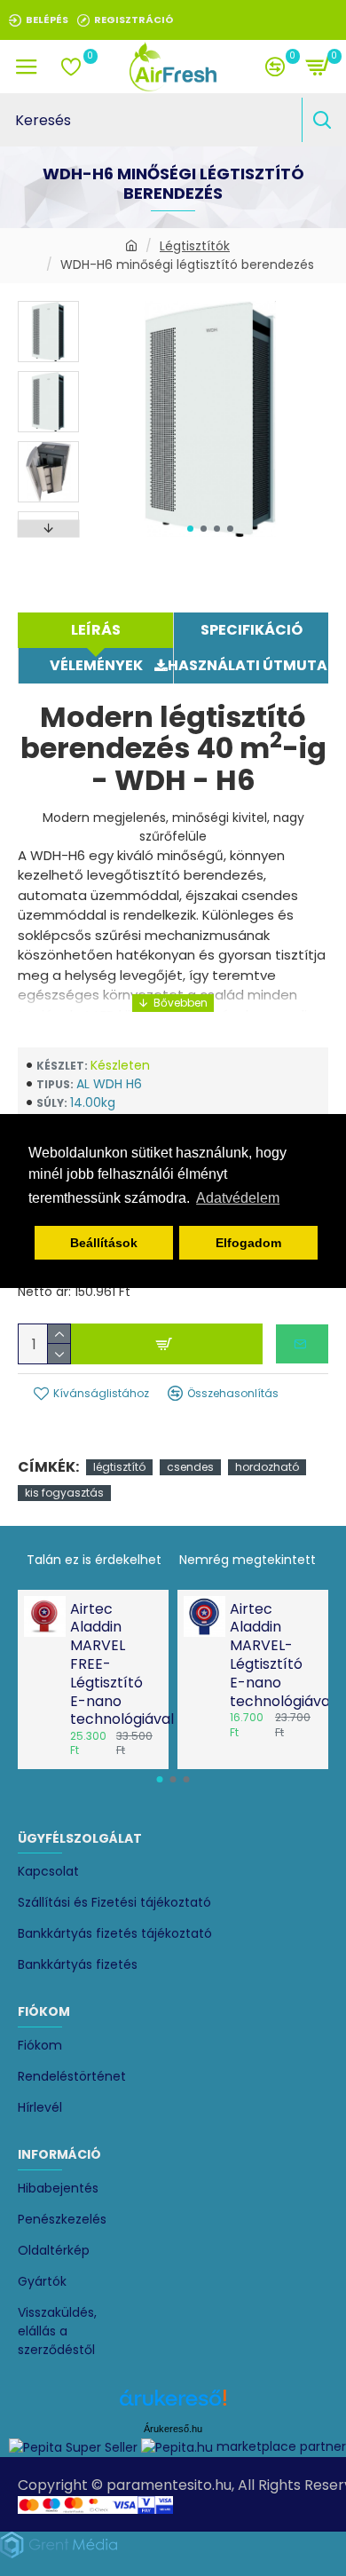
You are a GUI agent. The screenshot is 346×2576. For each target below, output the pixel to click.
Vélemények (96, 665)
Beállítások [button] (104, 1243)
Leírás (96, 630)
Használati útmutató (251, 665)
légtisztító (119, 1467)
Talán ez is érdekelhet (94, 1560)
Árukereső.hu (173, 2429)
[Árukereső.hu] (173, 2404)
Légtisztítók (195, 246)
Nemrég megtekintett (248, 1560)
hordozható (267, 1467)
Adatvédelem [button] (238, 1198)
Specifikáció (252, 630)
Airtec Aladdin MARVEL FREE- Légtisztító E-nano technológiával (114, 1665)
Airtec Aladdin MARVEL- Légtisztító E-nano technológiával (274, 1656)
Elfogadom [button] (248, 1243)
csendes (190, 1467)
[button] (190, 529)
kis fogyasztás (64, 1493)
